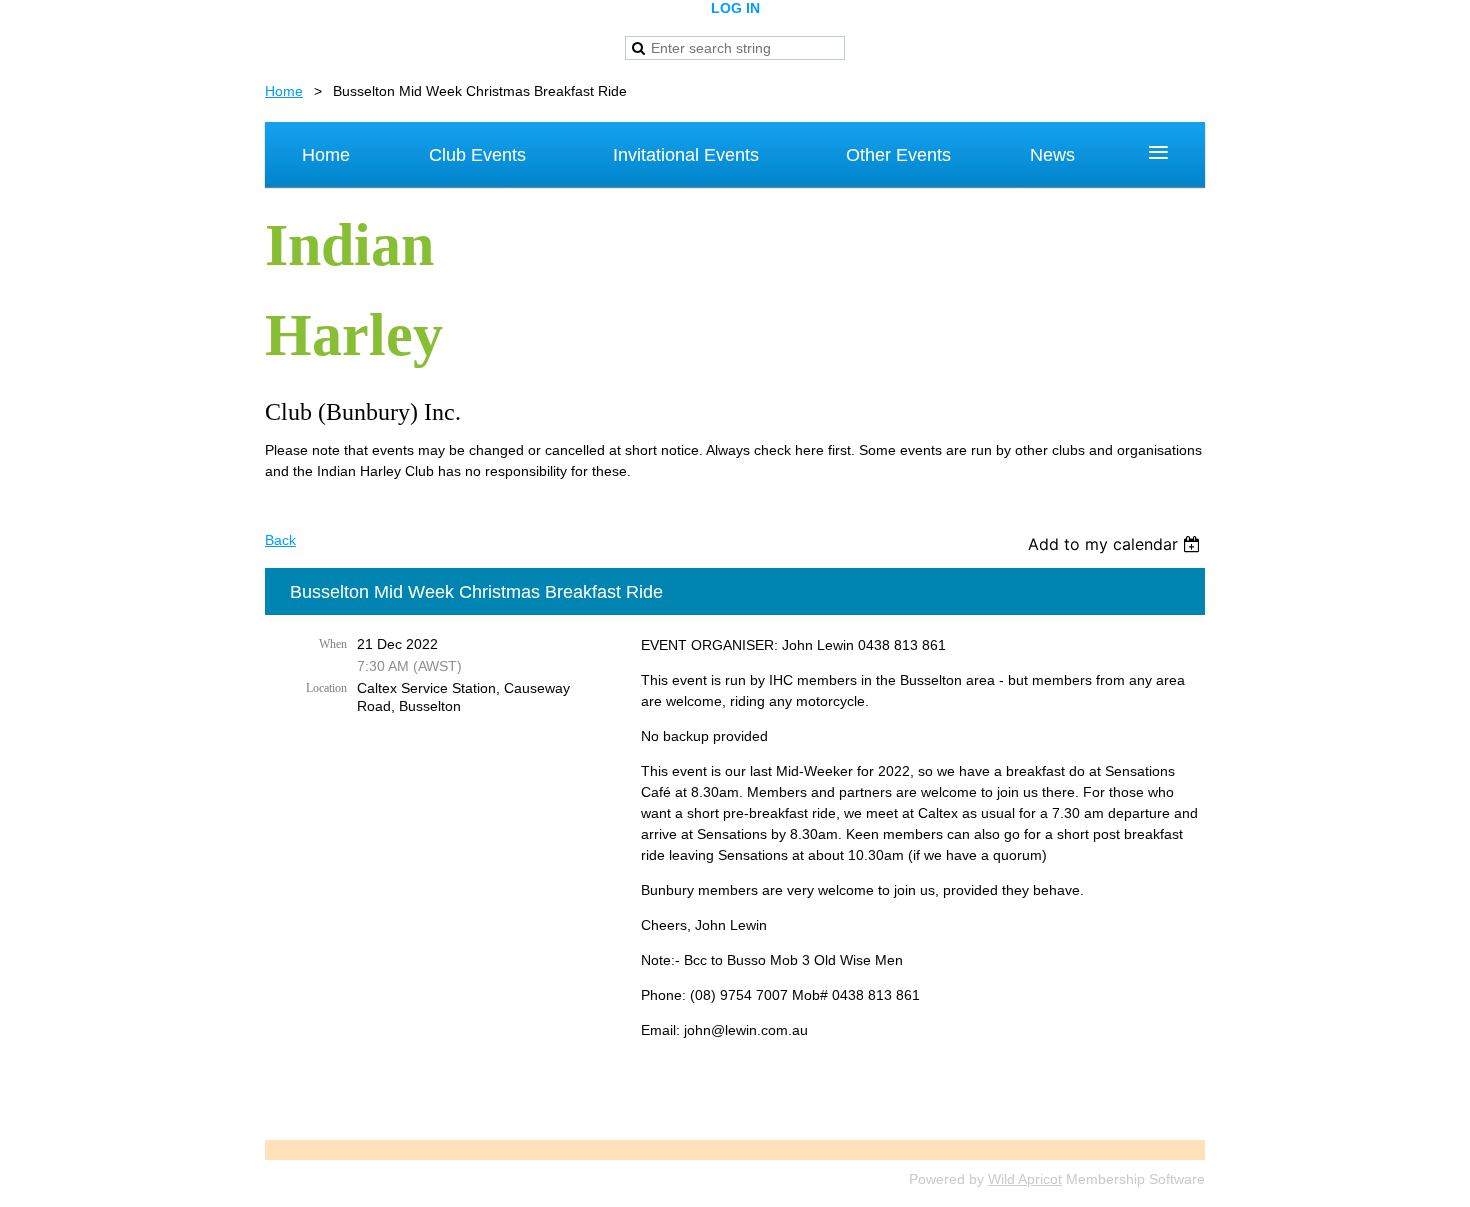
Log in (735, 8)
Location (326, 688)
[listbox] (1116, 544)
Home (284, 91)
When (333, 644)
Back (280, 540)
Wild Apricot (1025, 1179)
